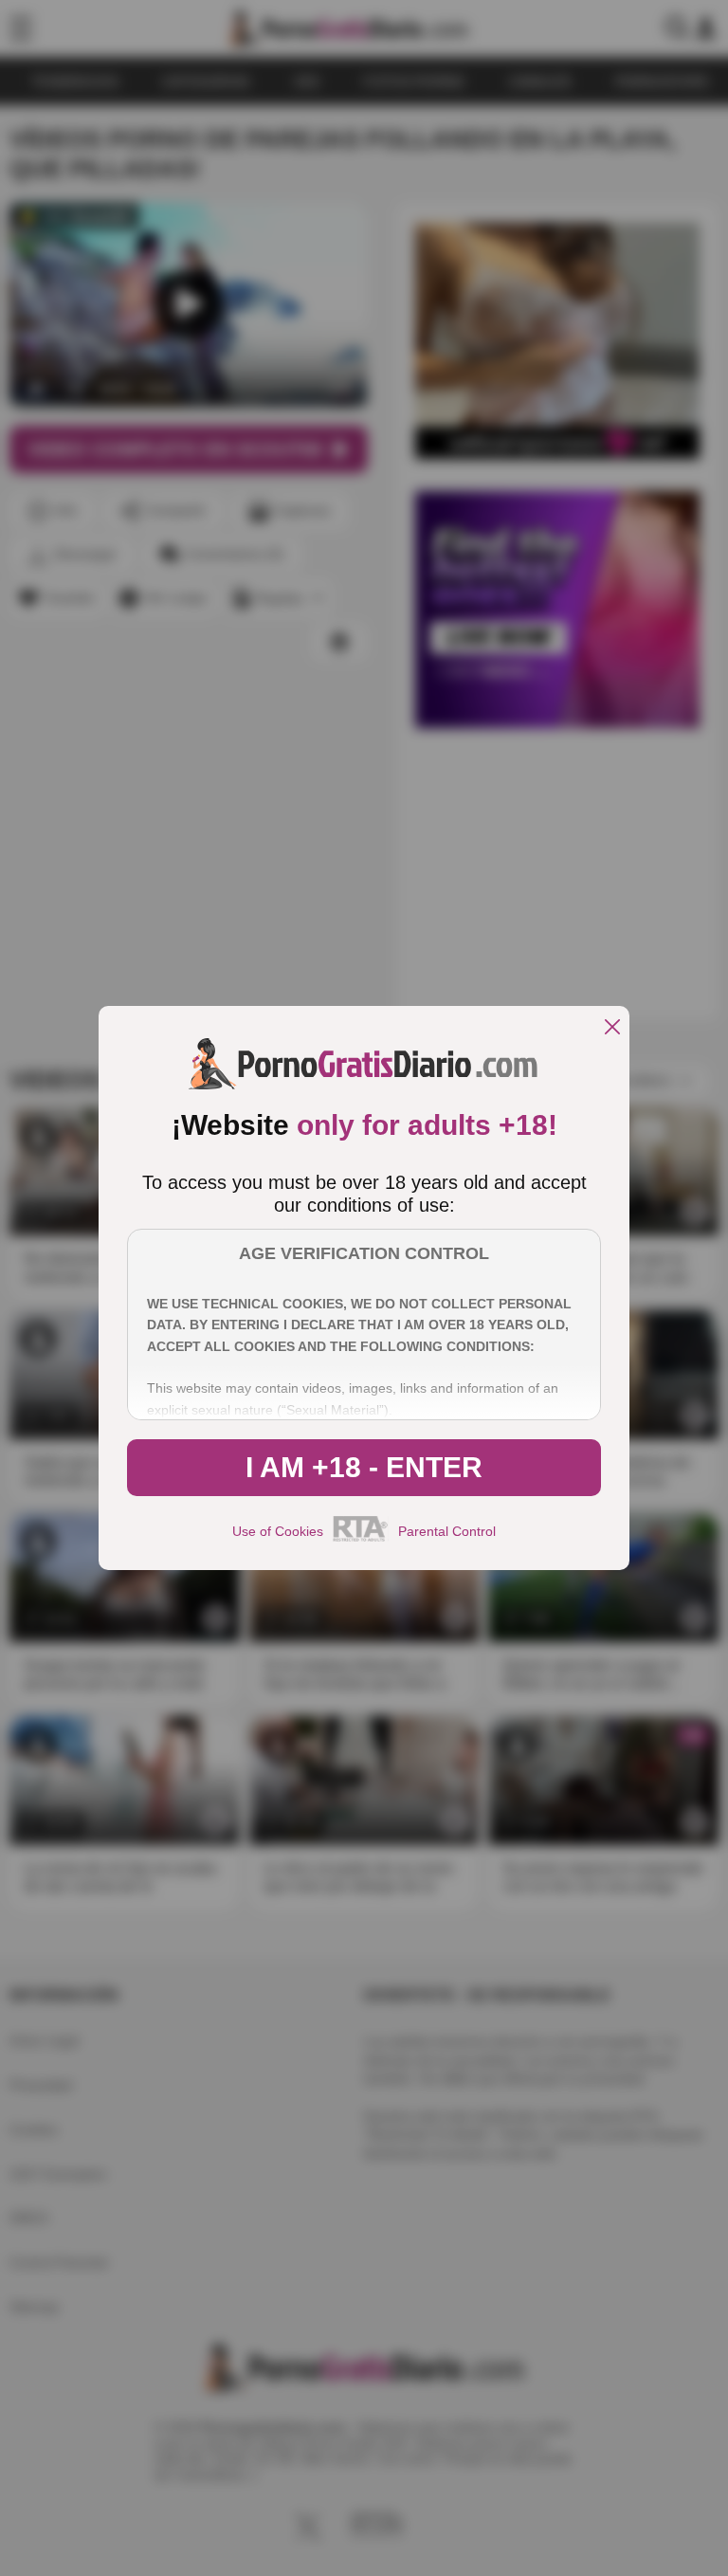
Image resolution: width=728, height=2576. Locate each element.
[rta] (361, 1539)
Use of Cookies (278, 1531)
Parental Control (447, 1531)
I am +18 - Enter (364, 1467)
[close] (612, 1028)
